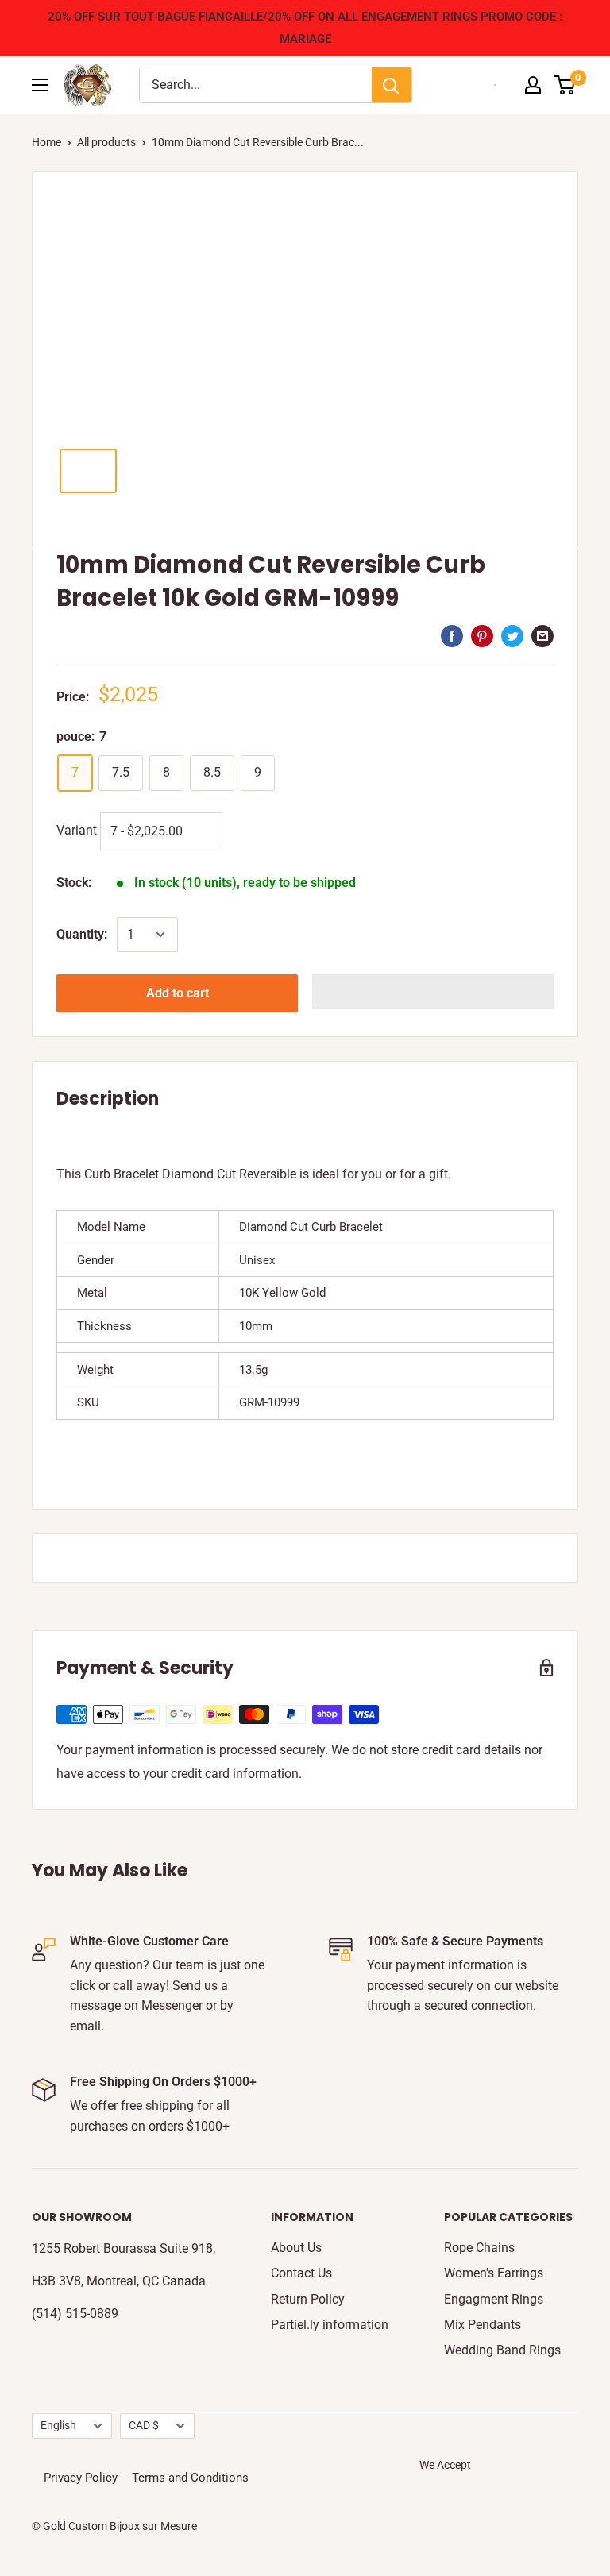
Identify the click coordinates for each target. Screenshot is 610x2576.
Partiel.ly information (330, 2325)
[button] (433, 992)
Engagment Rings (494, 2299)
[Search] (392, 85)
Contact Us (301, 2273)
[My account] (533, 85)
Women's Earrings (494, 2273)
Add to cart (178, 993)
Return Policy (308, 2299)
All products (106, 142)
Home (46, 142)
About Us (296, 2248)
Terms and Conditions (190, 2478)
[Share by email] (542, 635)
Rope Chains (479, 2248)
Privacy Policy (81, 2478)
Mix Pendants (483, 2325)
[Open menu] (40, 85)
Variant (77, 830)
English (58, 2425)
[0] (565, 85)
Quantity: (82, 934)
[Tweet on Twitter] (512, 635)
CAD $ (144, 2425)
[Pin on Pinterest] (482, 635)
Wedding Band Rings (502, 2350)
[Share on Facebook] (452, 635)
